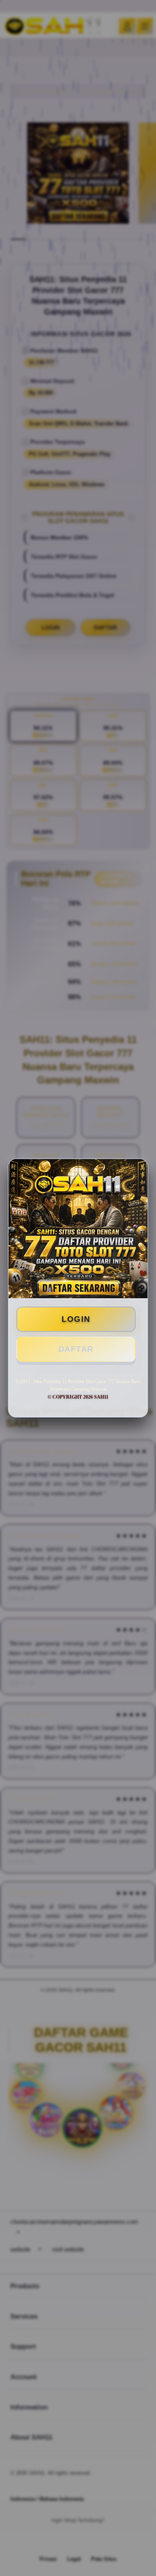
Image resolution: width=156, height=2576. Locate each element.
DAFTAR (76, 1349)
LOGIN (76, 1319)
